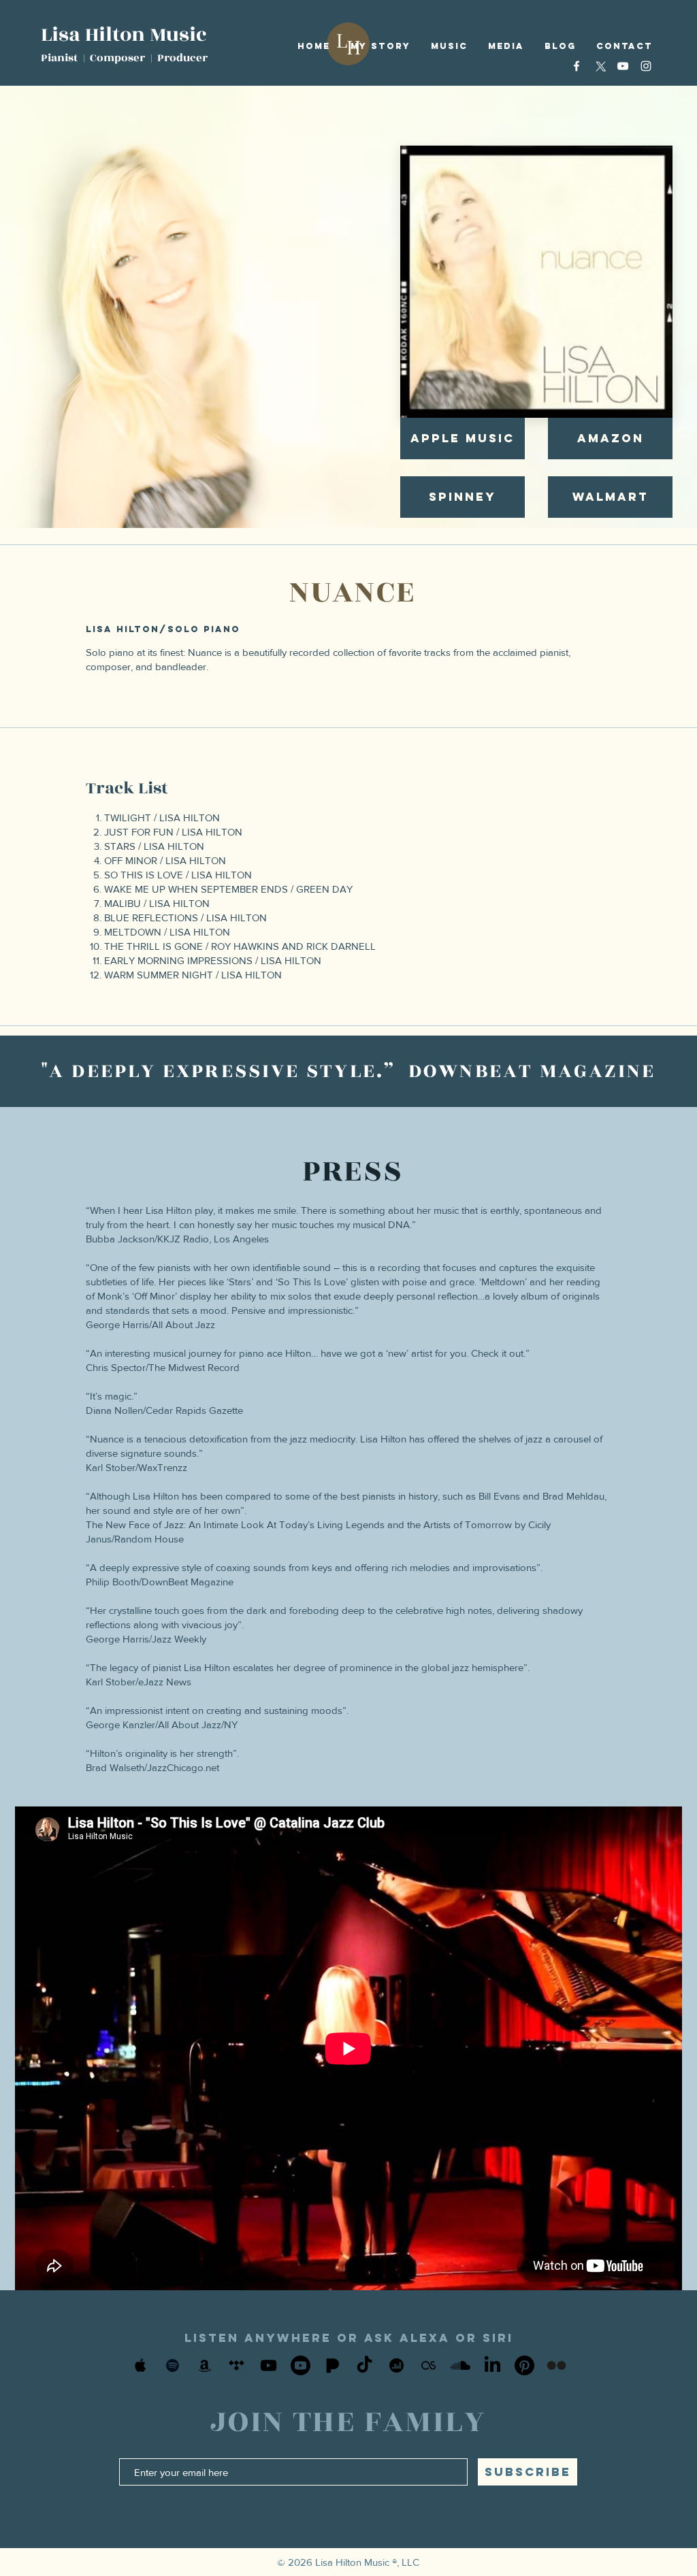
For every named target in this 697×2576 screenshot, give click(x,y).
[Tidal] (237, 2365)
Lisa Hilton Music (124, 35)
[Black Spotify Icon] (173, 2365)
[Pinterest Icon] (524, 2365)
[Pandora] (333, 2365)
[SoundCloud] (460, 2365)
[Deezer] (396, 2365)
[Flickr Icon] (556, 2365)
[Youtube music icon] (301, 2365)
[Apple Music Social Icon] (141, 2365)
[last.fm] (428, 2365)
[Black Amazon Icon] (205, 2365)
